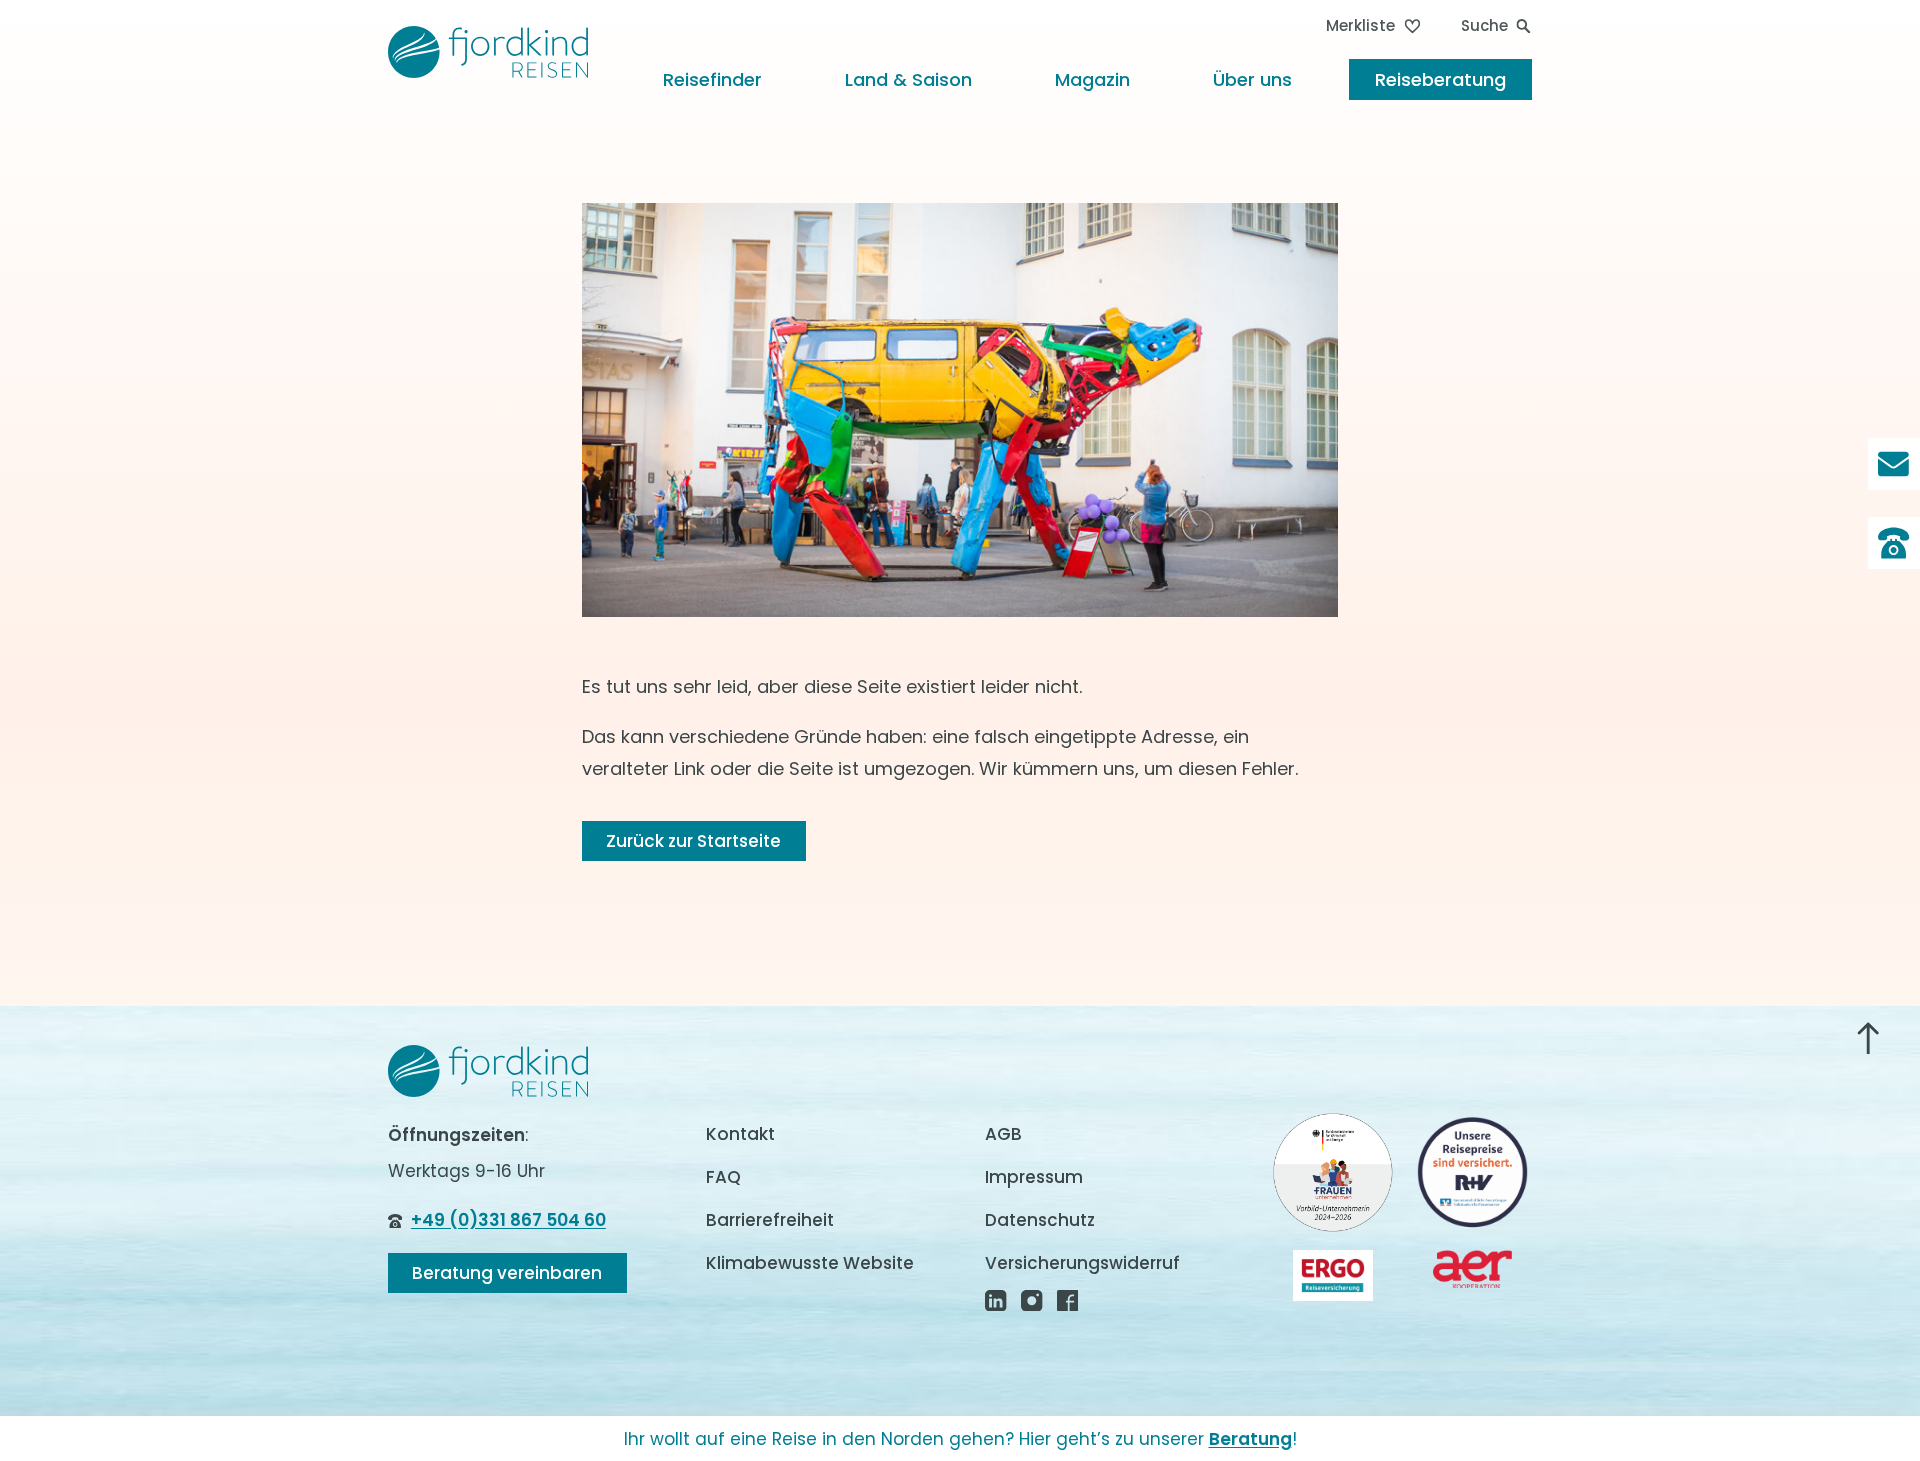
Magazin (1092, 79)
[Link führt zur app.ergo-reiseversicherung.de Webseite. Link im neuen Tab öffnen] (1333, 1275)
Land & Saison (908, 79)
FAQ (723, 1177)
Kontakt (740, 1134)
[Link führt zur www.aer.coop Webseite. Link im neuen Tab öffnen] (1472, 1269)
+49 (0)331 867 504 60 (508, 1220)
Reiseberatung (1440, 79)
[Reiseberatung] (1894, 464)
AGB (1003, 1134)
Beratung (1250, 1439)
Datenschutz (1040, 1220)
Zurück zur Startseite (693, 841)
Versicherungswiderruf (1082, 1263)
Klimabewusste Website (810, 1263)
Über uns (1252, 79)
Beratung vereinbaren (507, 1273)
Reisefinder (712, 79)
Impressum (1034, 1177)
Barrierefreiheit (770, 1220)
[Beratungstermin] (1894, 543)
